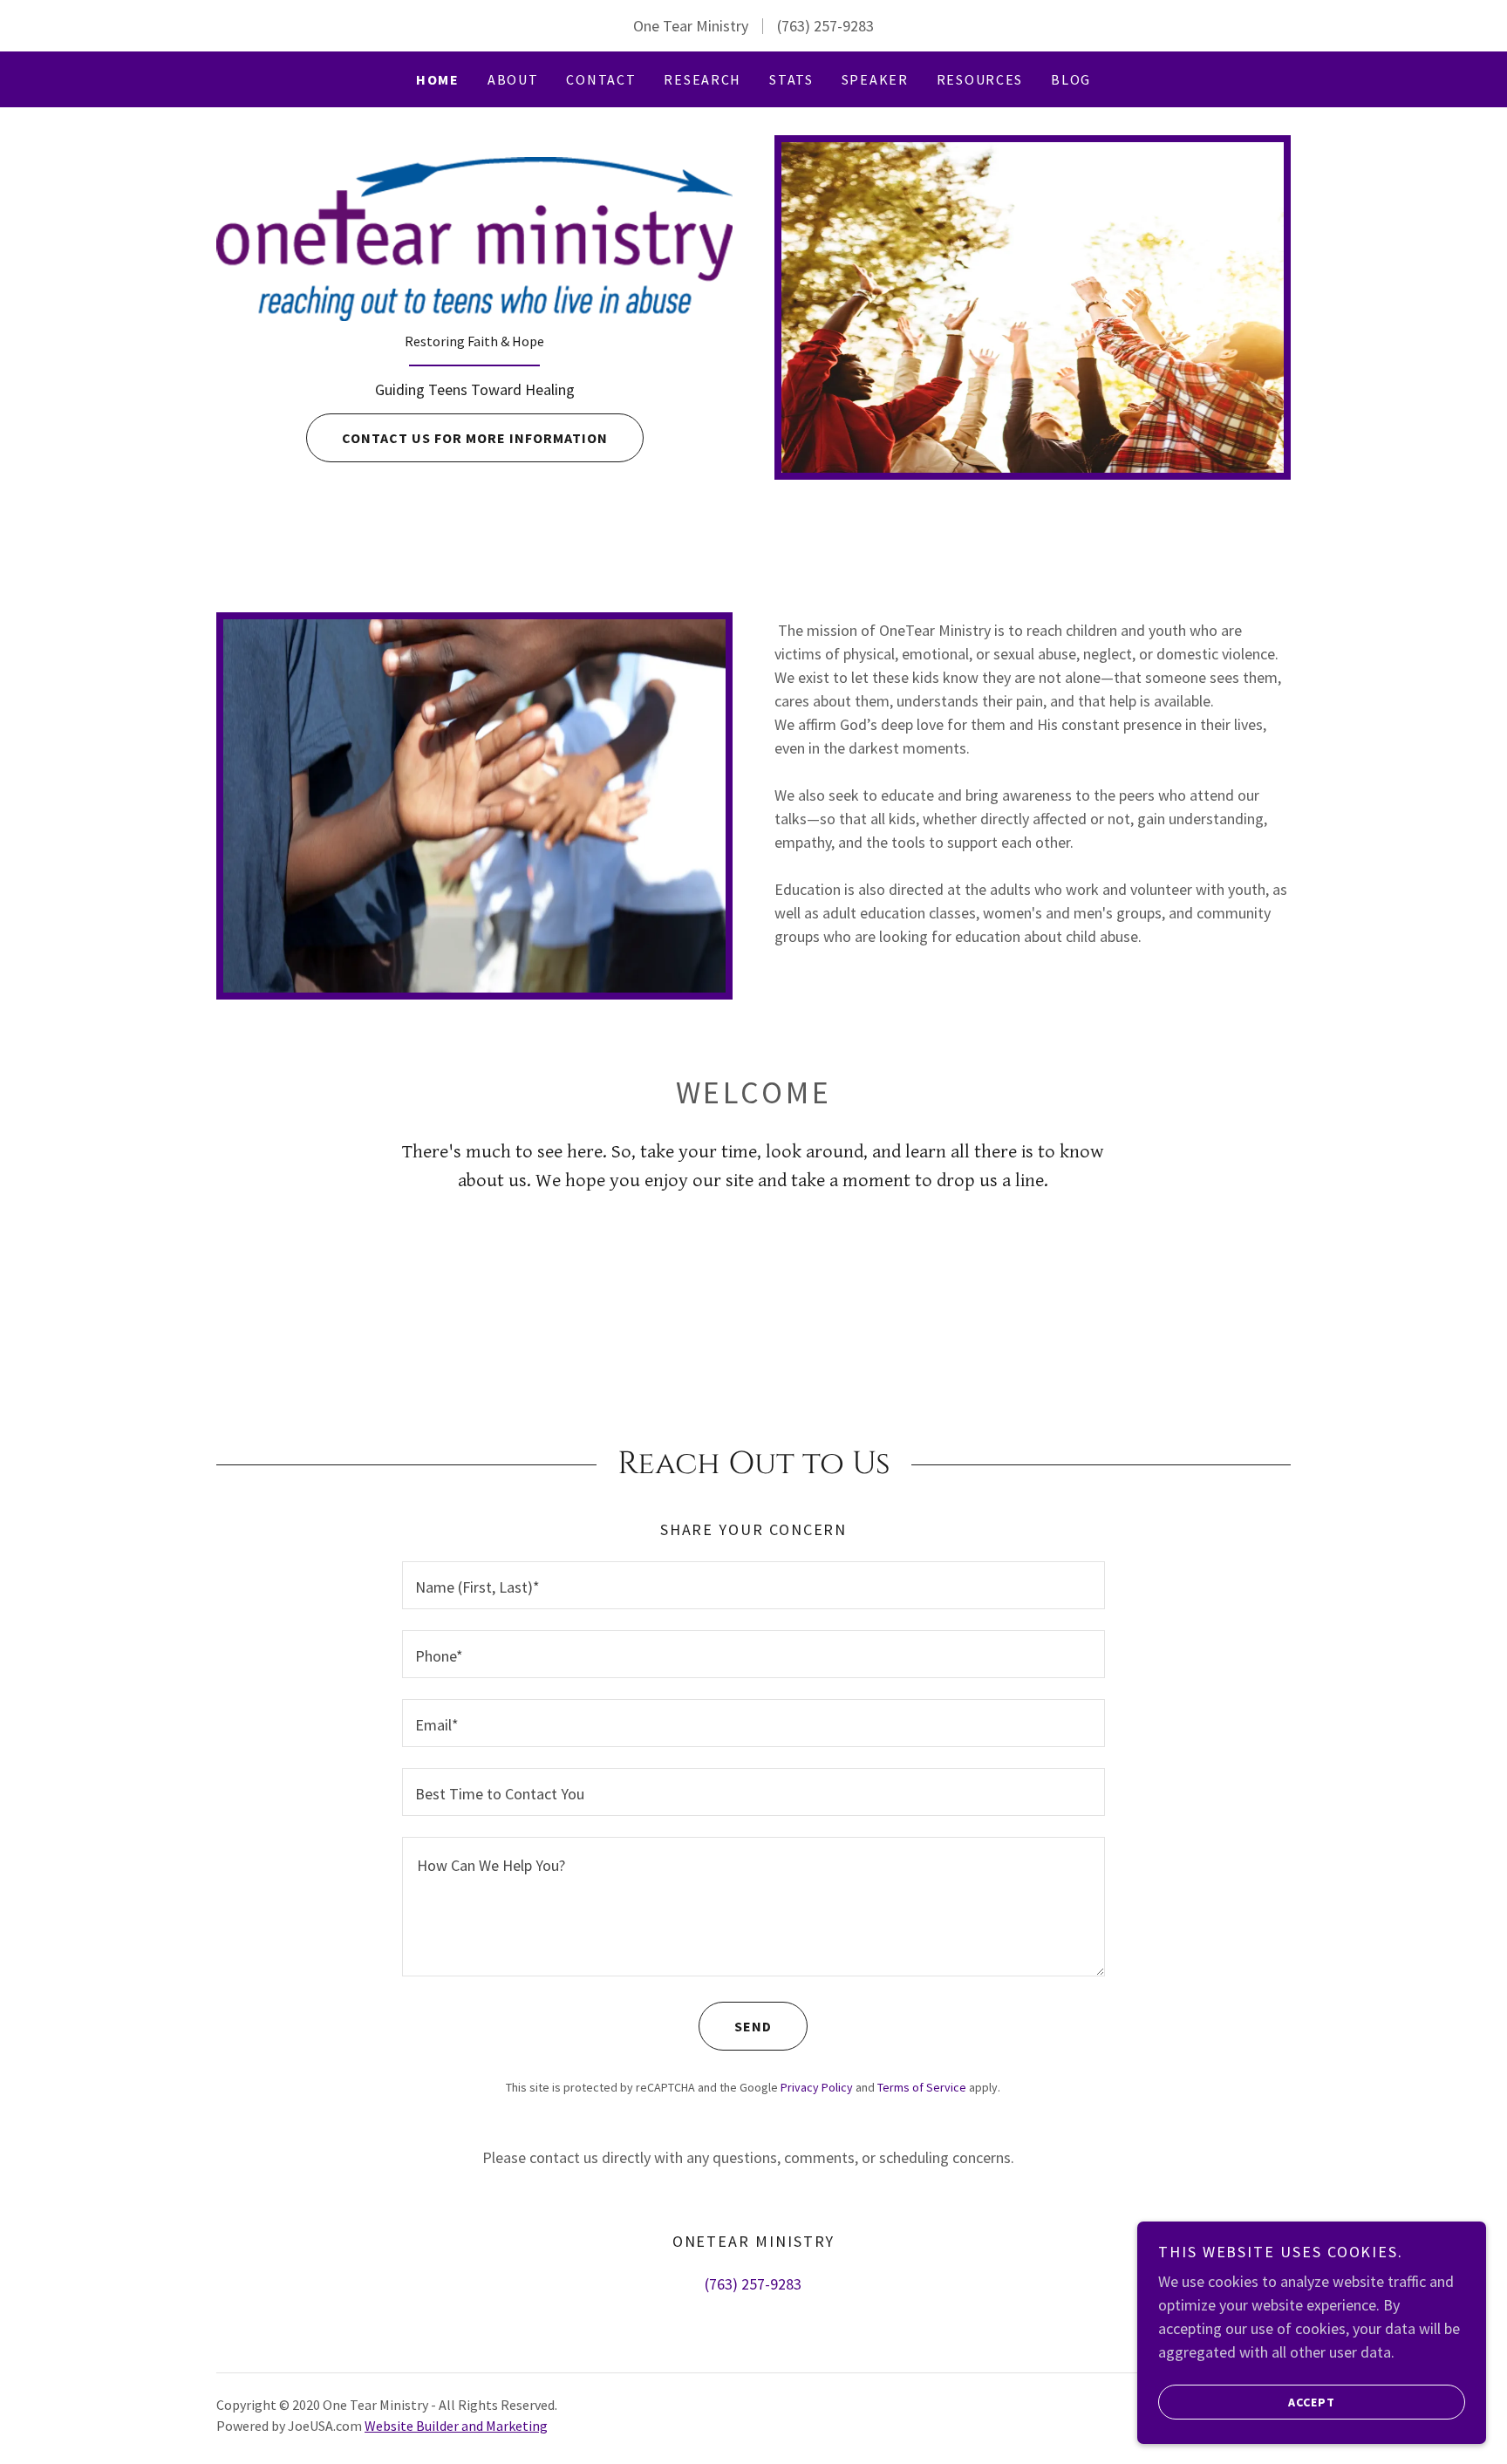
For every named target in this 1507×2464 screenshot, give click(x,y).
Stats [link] (791, 79)
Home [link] (438, 79)
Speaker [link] (875, 79)
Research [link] (702, 79)
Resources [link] (980, 79)
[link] (474, 237)
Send (753, 2026)
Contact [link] (601, 79)
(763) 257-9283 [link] (825, 26)
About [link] (513, 79)
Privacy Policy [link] (817, 2087)
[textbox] (753, 1585)
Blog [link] (1071, 79)
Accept (1312, 2401)
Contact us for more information (475, 438)
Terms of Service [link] (922, 2087)
